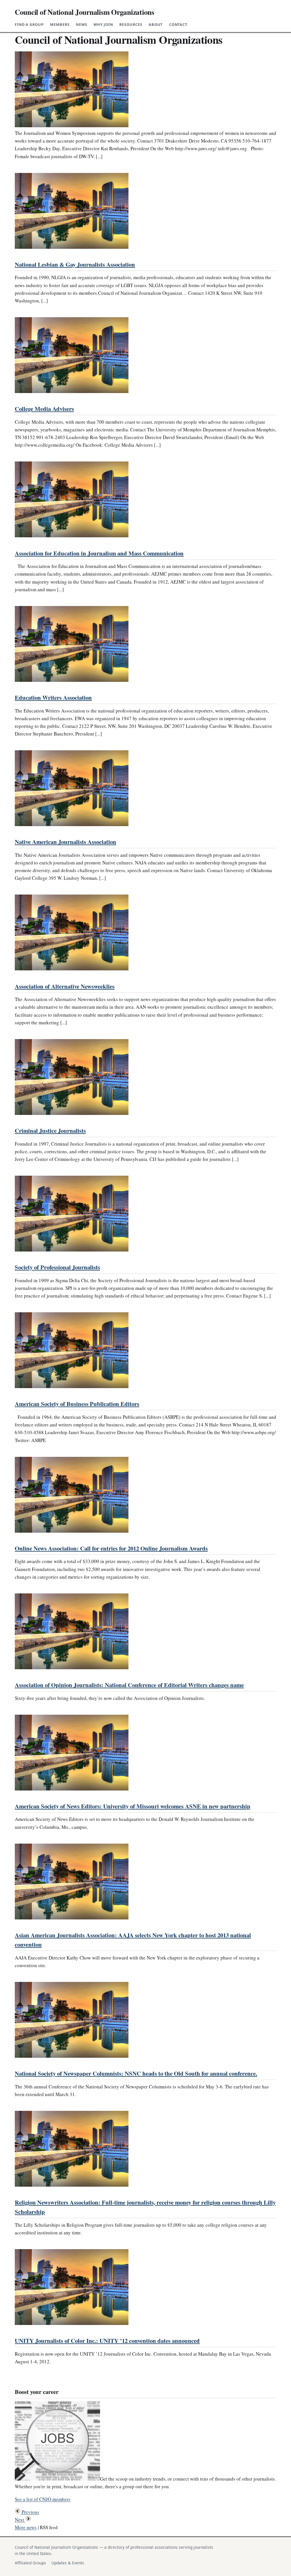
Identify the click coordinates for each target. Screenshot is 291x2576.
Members (60, 24)
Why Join (103, 24)
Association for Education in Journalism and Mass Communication (99, 553)
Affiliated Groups (30, 2563)
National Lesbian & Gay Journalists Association (75, 264)
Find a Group (29, 24)
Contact (178, 24)
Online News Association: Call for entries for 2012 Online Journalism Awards (111, 1548)
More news (26, 2527)
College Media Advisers (44, 409)
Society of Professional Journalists (57, 1267)
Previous (30, 2512)
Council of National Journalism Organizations (85, 12)
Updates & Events (68, 2563)
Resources (131, 24)
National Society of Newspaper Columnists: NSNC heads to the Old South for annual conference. (136, 2073)
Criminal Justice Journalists (50, 1131)
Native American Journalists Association (66, 842)
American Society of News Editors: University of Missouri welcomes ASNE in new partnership (133, 1806)
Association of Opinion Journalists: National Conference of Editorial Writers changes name (129, 1685)
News (82, 24)
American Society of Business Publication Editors (77, 1404)
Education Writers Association (53, 697)
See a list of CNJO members (43, 2499)
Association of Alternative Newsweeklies (65, 986)
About (156, 24)
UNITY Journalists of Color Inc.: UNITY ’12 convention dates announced (107, 2341)
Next (20, 2520)
